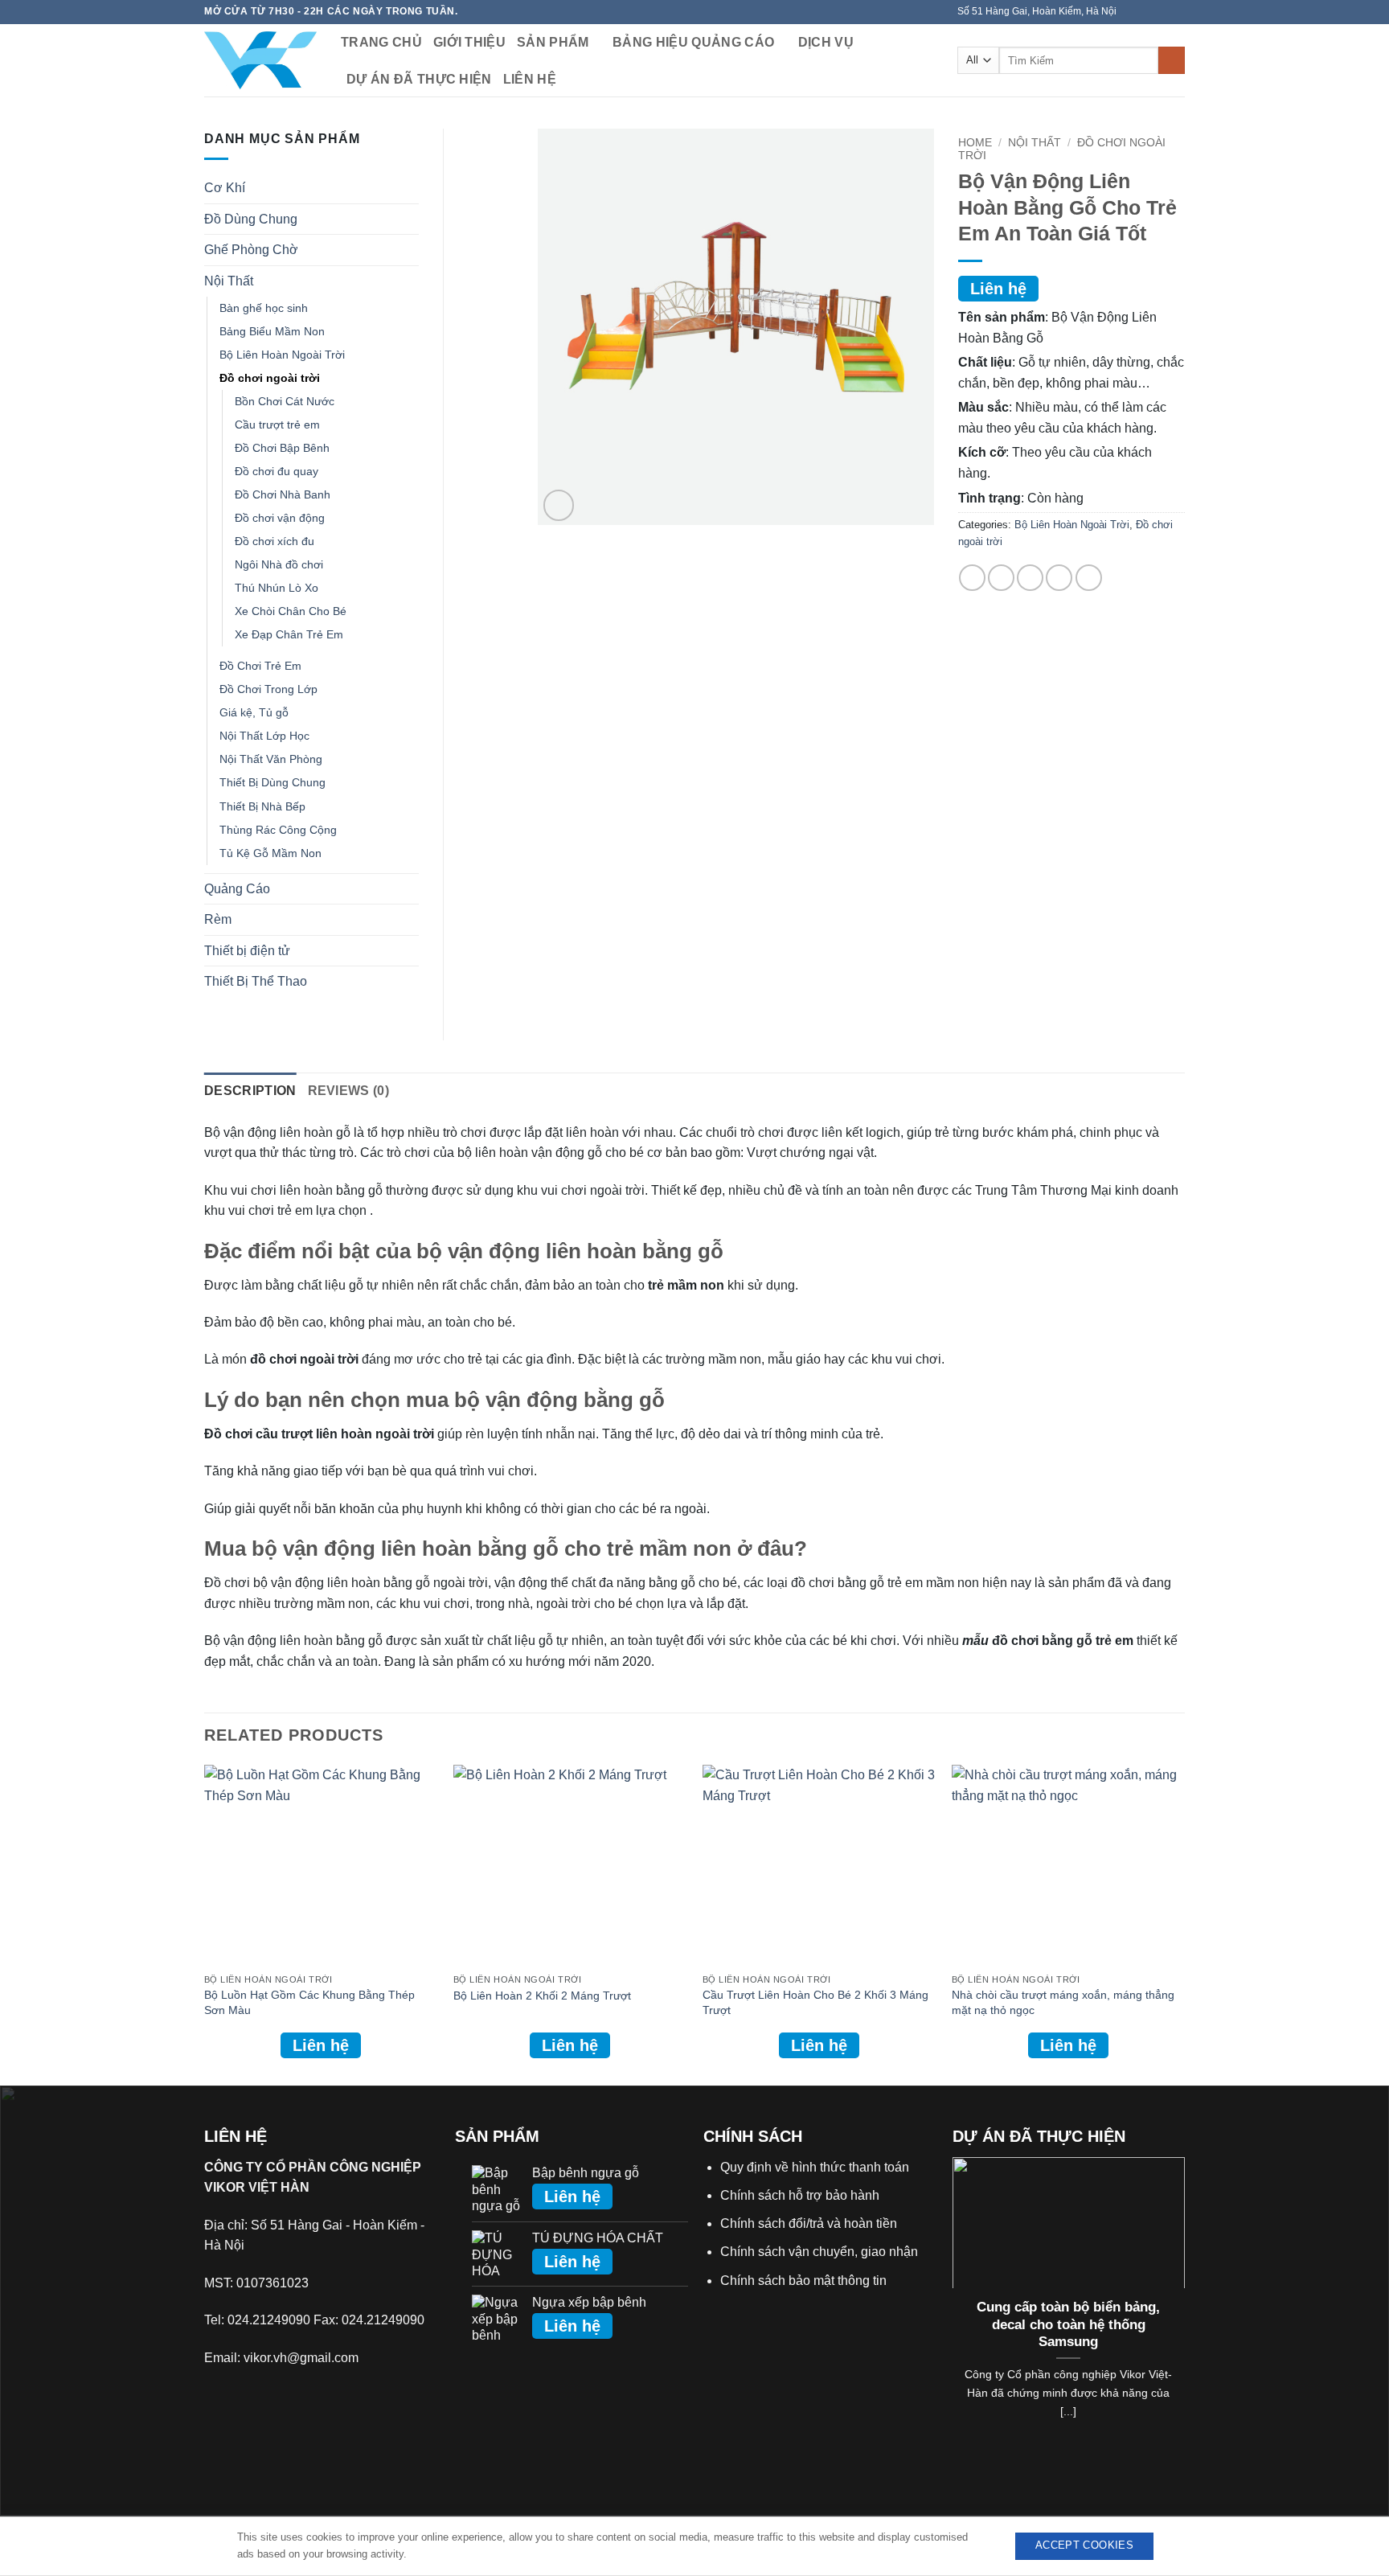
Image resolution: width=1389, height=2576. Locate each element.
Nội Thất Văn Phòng (271, 759)
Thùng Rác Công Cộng (278, 830)
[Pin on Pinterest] (1059, 578)
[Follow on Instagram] (1146, 12)
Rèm (218, 919)
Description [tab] (250, 1091)
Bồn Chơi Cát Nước (285, 401)
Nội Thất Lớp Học (264, 736)
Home (975, 143)
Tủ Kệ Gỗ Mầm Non (270, 853)
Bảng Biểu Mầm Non (272, 331)
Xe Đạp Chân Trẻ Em (289, 634)
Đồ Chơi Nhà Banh (283, 494)
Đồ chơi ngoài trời (270, 378)
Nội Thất (1035, 143)
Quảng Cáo (237, 889)
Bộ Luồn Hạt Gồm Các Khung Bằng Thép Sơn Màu (309, 2002)
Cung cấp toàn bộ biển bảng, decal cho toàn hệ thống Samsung (1068, 2324)
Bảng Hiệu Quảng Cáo (693, 42)
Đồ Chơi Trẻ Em (260, 666)
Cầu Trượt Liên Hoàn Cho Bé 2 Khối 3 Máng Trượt (815, 2002)
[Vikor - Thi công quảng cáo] (260, 60)
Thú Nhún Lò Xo (277, 588)
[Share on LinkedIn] (1089, 578)
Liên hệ (530, 79)
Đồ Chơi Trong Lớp (268, 689)
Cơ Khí (225, 188)
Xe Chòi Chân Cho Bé (291, 611)
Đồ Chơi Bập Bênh (282, 448)
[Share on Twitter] (1001, 578)
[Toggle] (409, 188)
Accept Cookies (1084, 2545)
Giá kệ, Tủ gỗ (254, 712)
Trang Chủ (381, 42)
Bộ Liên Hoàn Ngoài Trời (1072, 525)
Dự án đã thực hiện (419, 79)
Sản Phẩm (553, 42)
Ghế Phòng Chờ (251, 250)
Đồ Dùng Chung (251, 219)
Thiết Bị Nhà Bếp (262, 806)
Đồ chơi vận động (280, 518)
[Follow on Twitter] (1162, 12)
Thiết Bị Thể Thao (256, 981)
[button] (559, 505)
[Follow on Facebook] (1131, 12)
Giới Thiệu (469, 42)
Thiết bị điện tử (247, 951)
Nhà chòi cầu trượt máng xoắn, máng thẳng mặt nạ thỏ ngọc (1063, 2002)
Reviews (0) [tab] (349, 1091)
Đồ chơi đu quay (277, 471)
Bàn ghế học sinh (264, 308)
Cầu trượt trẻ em (277, 425)
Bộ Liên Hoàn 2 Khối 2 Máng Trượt (542, 1996)
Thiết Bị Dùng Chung (272, 782)
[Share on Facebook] (972, 578)
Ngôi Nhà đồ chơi (279, 564)
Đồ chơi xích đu (275, 541)
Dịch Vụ (826, 42)
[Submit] (1172, 60)
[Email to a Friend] (1030, 578)
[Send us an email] (1177, 12)
